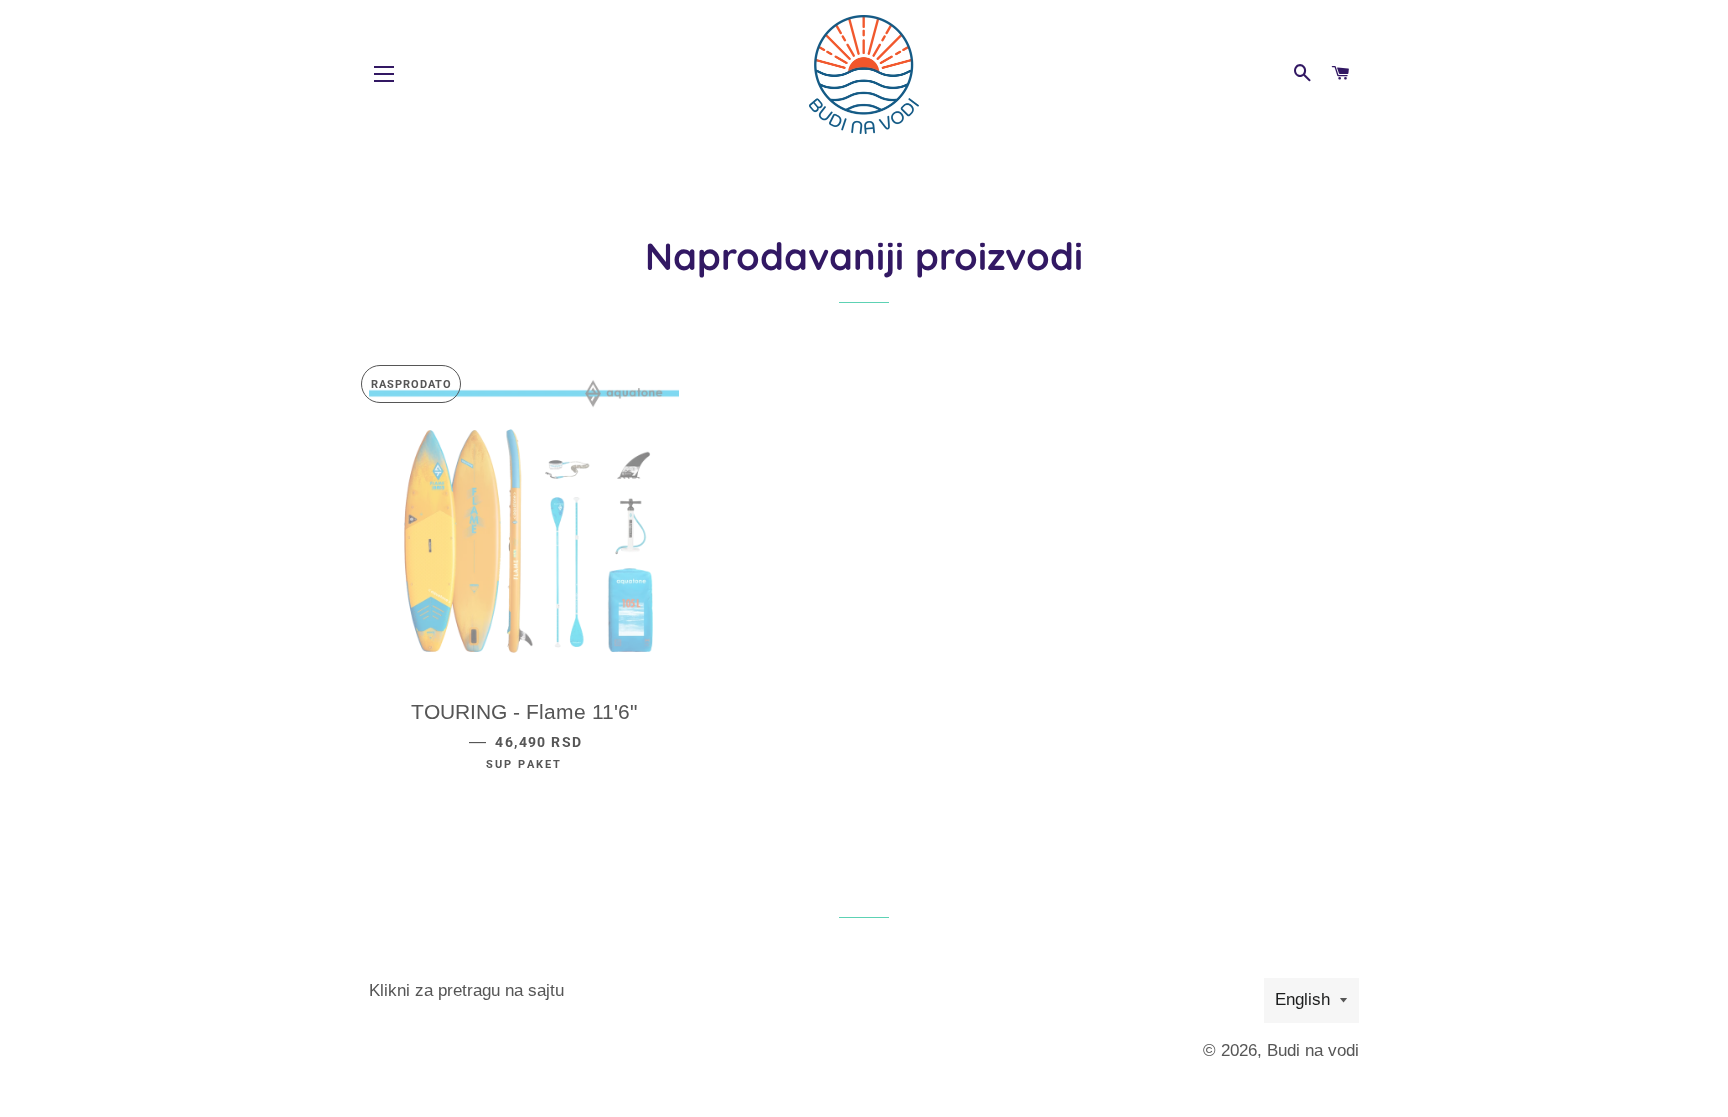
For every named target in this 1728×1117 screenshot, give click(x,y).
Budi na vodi (1313, 1050)
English (1302, 999)
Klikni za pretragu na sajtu (466, 990)
